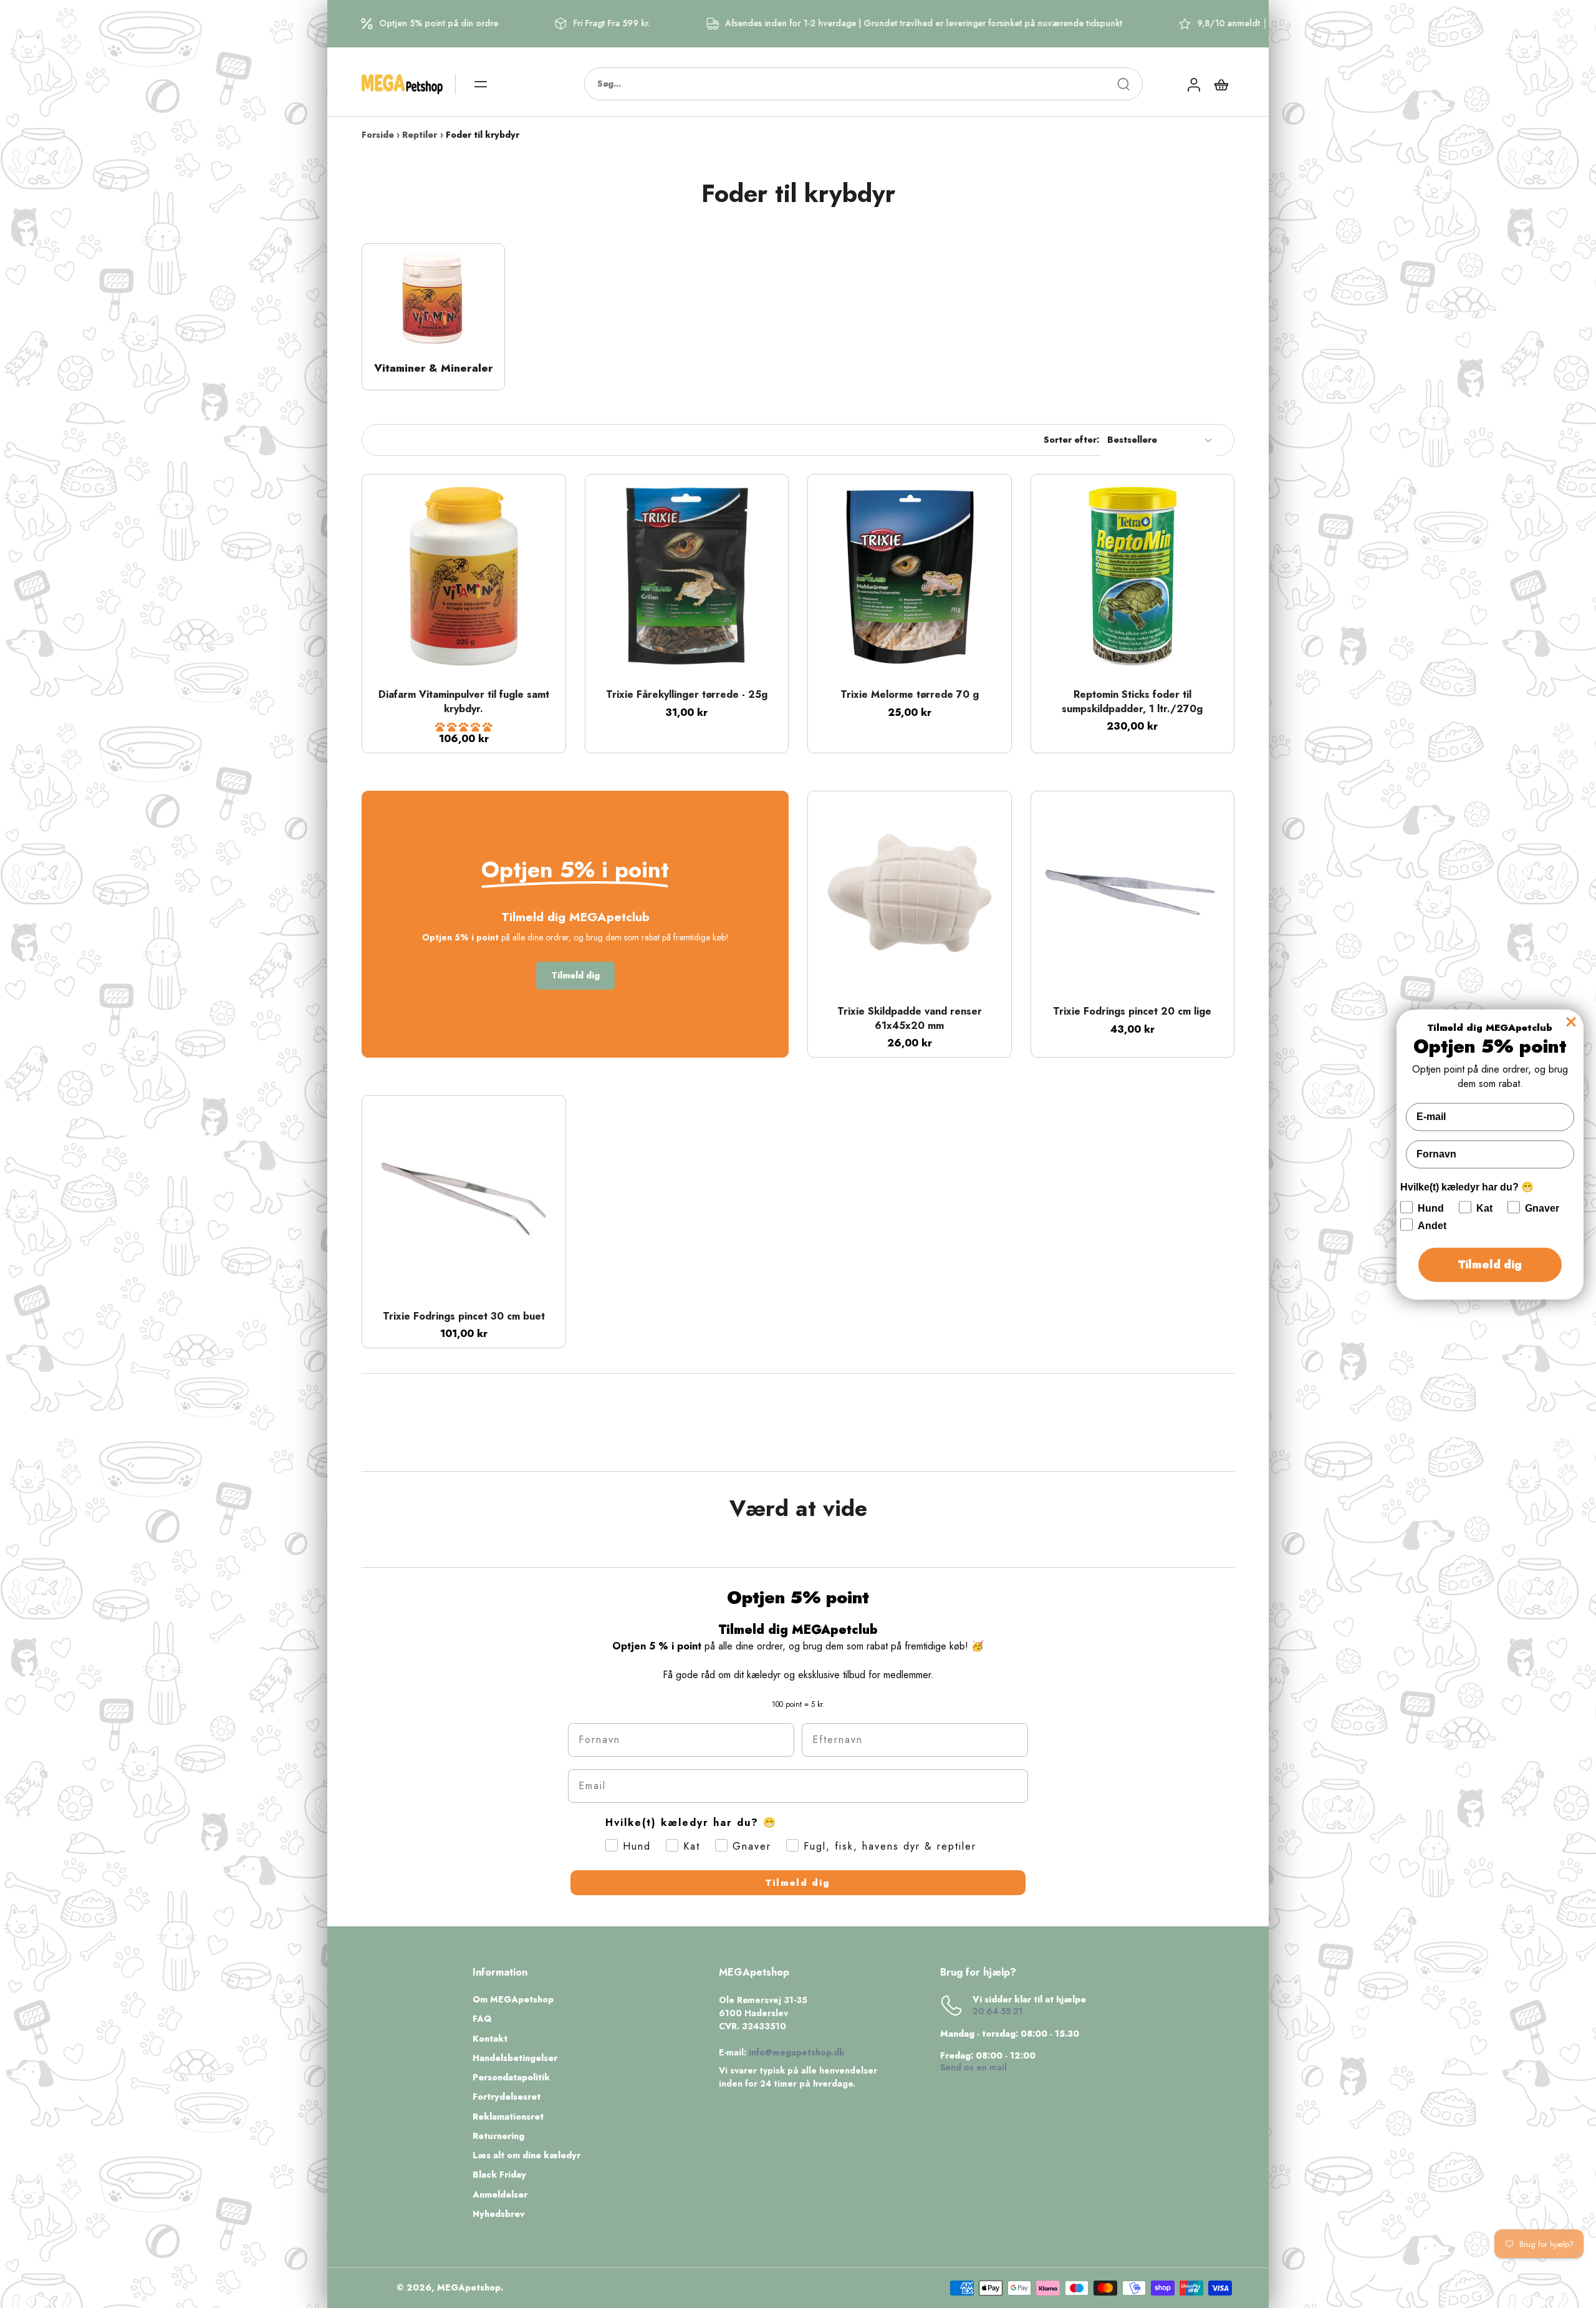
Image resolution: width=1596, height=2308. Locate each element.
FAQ (482, 2019)
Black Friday (499, 2175)
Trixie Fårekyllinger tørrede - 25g (687, 694)
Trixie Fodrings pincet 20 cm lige (1132, 1011)
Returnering (498, 2136)
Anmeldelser (500, 2195)
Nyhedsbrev (499, 2214)
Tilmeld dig (798, 1883)
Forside (378, 135)
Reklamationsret (508, 2117)
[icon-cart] (1221, 84)
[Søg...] (1123, 84)
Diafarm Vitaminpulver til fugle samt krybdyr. (464, 702)
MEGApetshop (469, 2287)
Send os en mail (973, 2067)
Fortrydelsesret (507, 2097)
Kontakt (490, 2039)
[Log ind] (1193, 84)
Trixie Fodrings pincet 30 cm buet (464, 1316)
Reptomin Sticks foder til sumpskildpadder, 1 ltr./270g (1132, 702)
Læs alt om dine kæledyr (526, 2156)
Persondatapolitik (511, 2078)
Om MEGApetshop (513, 2000)
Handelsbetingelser (515, 2058)
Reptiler (420, 135)
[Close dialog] (1571, 1021)
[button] (464, 727)
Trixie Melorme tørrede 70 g (910, 694)
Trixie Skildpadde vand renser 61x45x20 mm (910, 1018)
